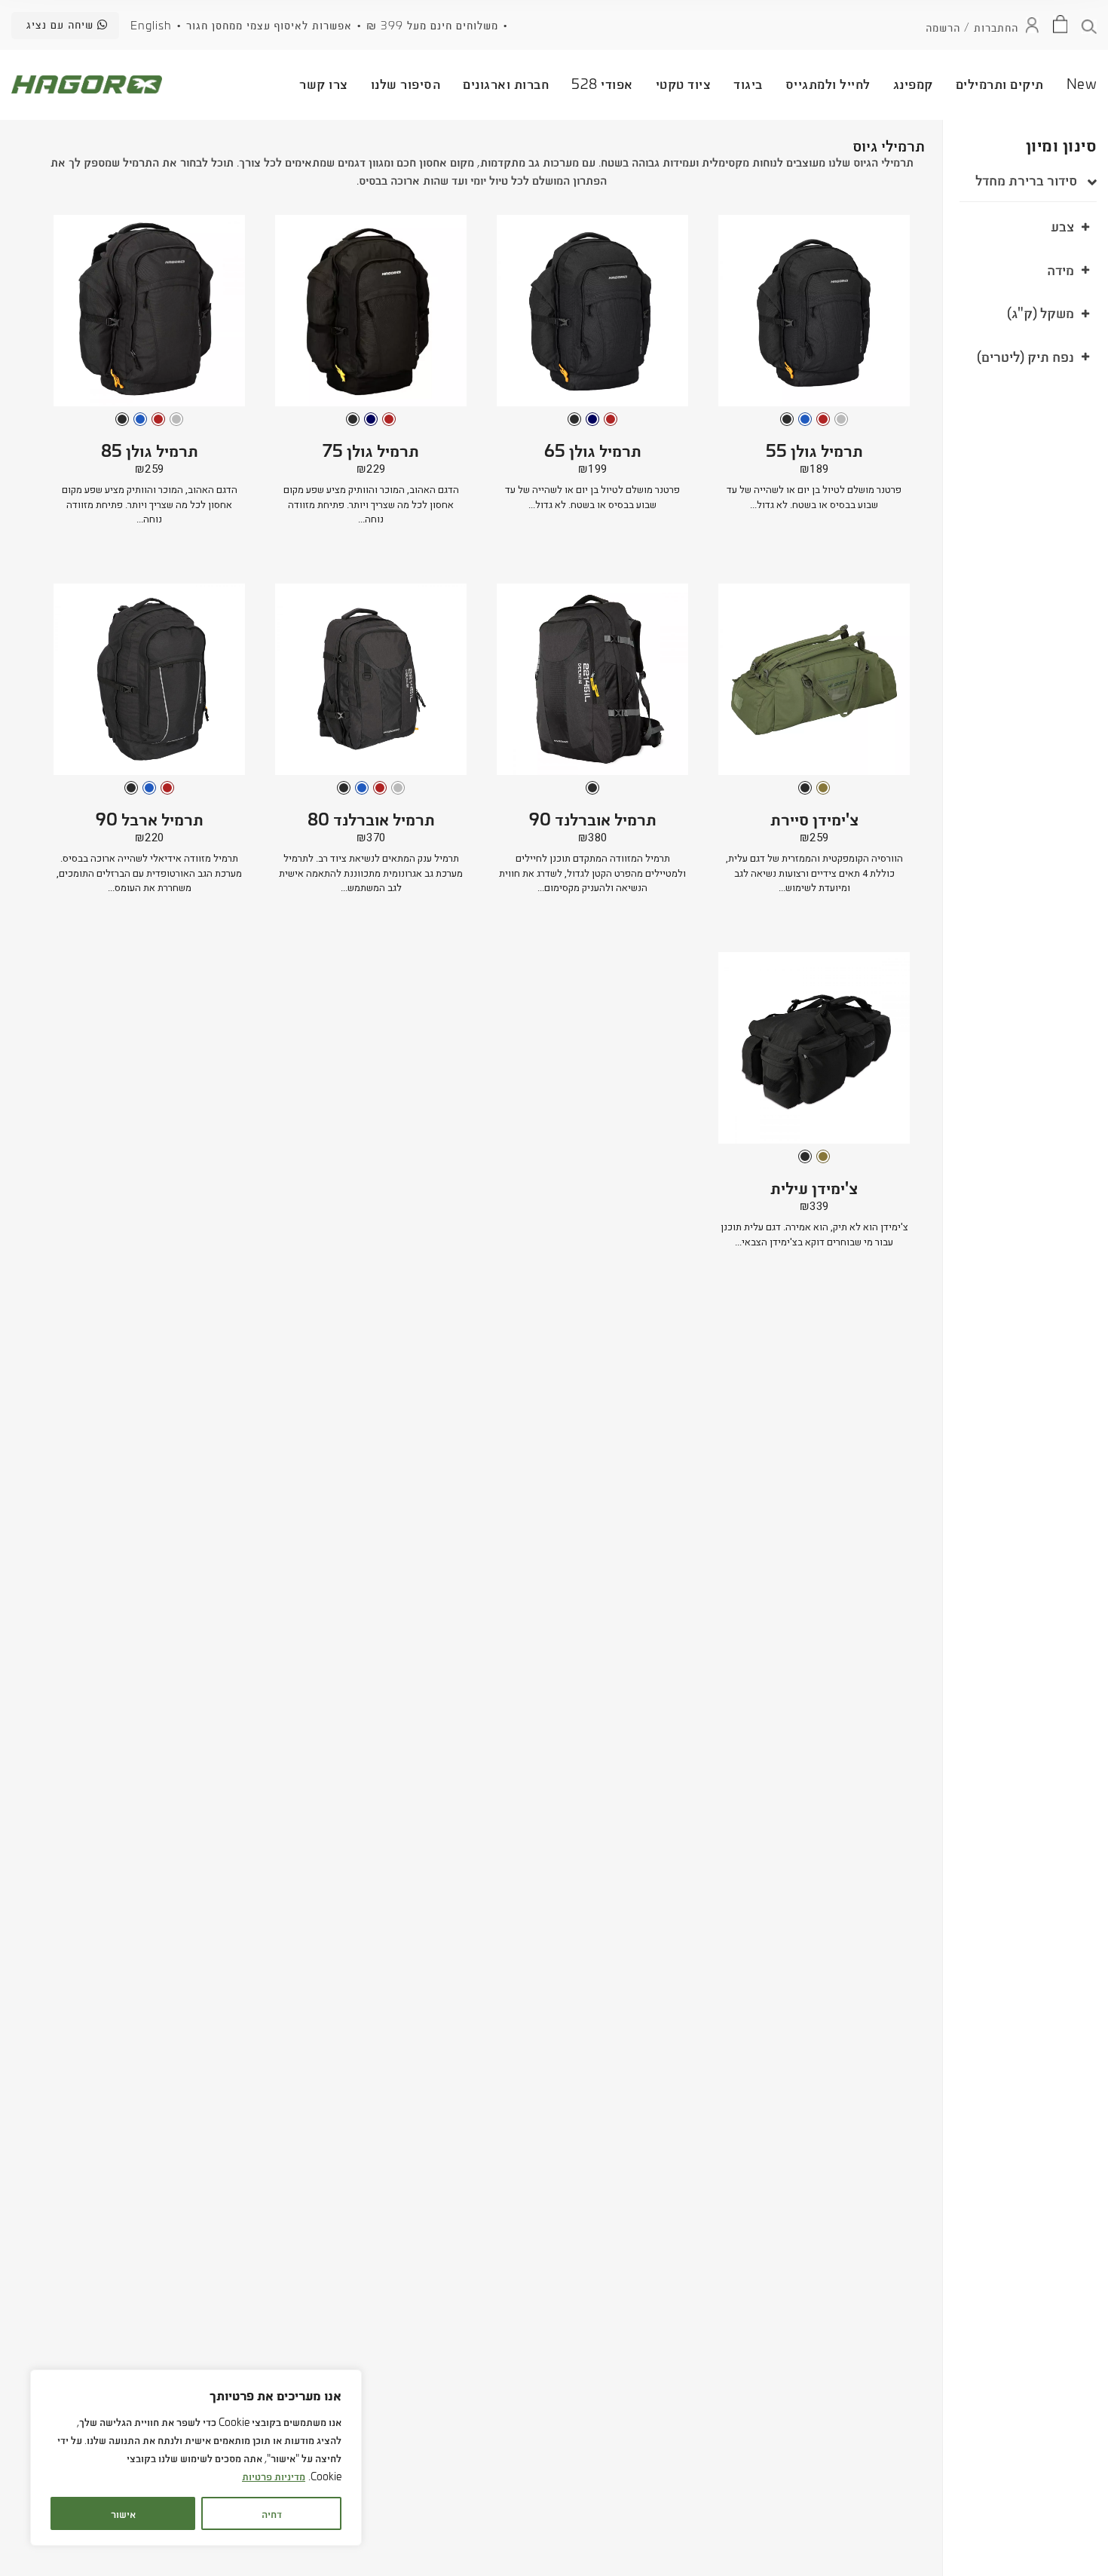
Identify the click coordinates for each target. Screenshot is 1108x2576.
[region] (196, 2458)
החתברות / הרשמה (972, 26)
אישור (123, 2513)
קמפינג (913, 83)
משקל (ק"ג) (1041, 312)
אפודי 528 (602, 83)
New (1082, 83)
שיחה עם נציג (62, 24)
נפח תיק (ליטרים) (1025, 355)
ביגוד (748, 83)
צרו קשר (324, 83)
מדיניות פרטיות (274, 2475)
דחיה (272, 2513)
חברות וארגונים (506, 83)
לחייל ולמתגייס (828, 83)
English (151, 25)
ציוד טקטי (684, 83)
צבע (1062, 225)
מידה (1061, 268)
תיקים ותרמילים (1000, 83)
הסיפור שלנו (406, 83)
